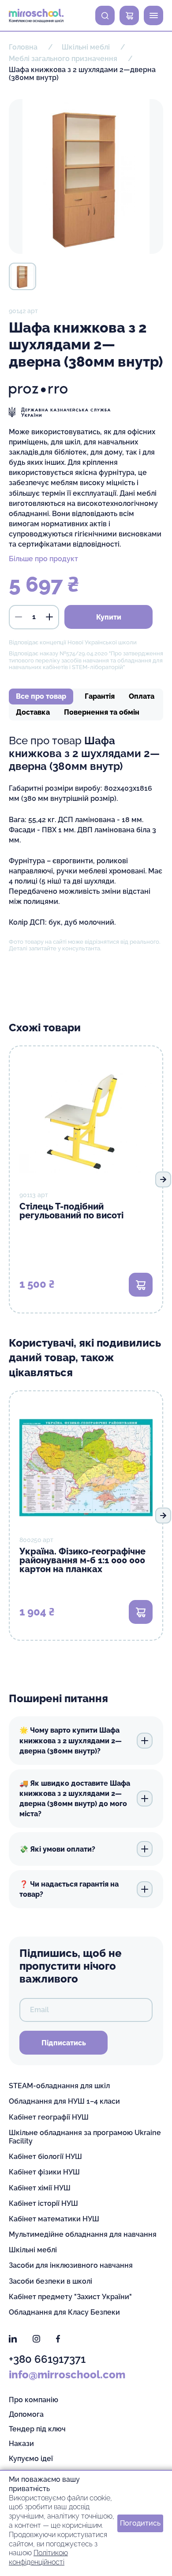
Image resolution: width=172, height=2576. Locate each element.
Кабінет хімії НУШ (40, 2188)
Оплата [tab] (142, 696)
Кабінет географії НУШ (49, 2117)
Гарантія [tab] (100, 696)
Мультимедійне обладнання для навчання (83, 2234)
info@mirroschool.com (67, 2375)
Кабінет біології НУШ (45, 2157)
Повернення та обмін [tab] (102, 712)
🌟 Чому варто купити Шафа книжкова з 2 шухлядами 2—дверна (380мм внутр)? (71, 1740)
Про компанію (34, 2400)
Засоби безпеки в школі (50, 2281)
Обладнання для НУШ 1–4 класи (64, 2101)
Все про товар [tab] (41, 696)
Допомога (26, 2414)
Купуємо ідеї (31, 2459)
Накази (21, 2444)
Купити (109, 617)
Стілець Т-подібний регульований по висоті (71, 1211)
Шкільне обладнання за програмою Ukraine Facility (85, 2137)
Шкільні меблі (33, 2250)
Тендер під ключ (37, 2429)
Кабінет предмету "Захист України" (70, 2297)
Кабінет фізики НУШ (44, 2172)
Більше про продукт (43, 559)
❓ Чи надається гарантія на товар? (69, 1889)
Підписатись (64, 2043)
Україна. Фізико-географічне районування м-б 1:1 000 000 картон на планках (82, 1560)
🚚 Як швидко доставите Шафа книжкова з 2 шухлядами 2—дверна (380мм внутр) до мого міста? (75, 1799)
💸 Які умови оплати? (57, 1849)
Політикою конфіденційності (38, 2557)
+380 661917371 (47, 2359)
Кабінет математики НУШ (54, 2219)
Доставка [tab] (33, 712)
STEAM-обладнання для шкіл (59, 2086)
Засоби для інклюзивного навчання (71, 2265)
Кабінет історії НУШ (43, 2203)
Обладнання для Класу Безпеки (64, 2312)
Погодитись (140, 2523)
